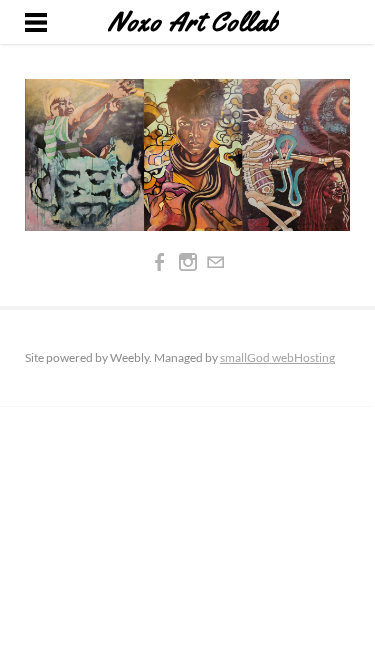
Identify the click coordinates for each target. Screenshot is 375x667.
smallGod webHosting (277, 357)
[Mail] (216, 262)
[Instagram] (188, 262)
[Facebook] (160, 262)
